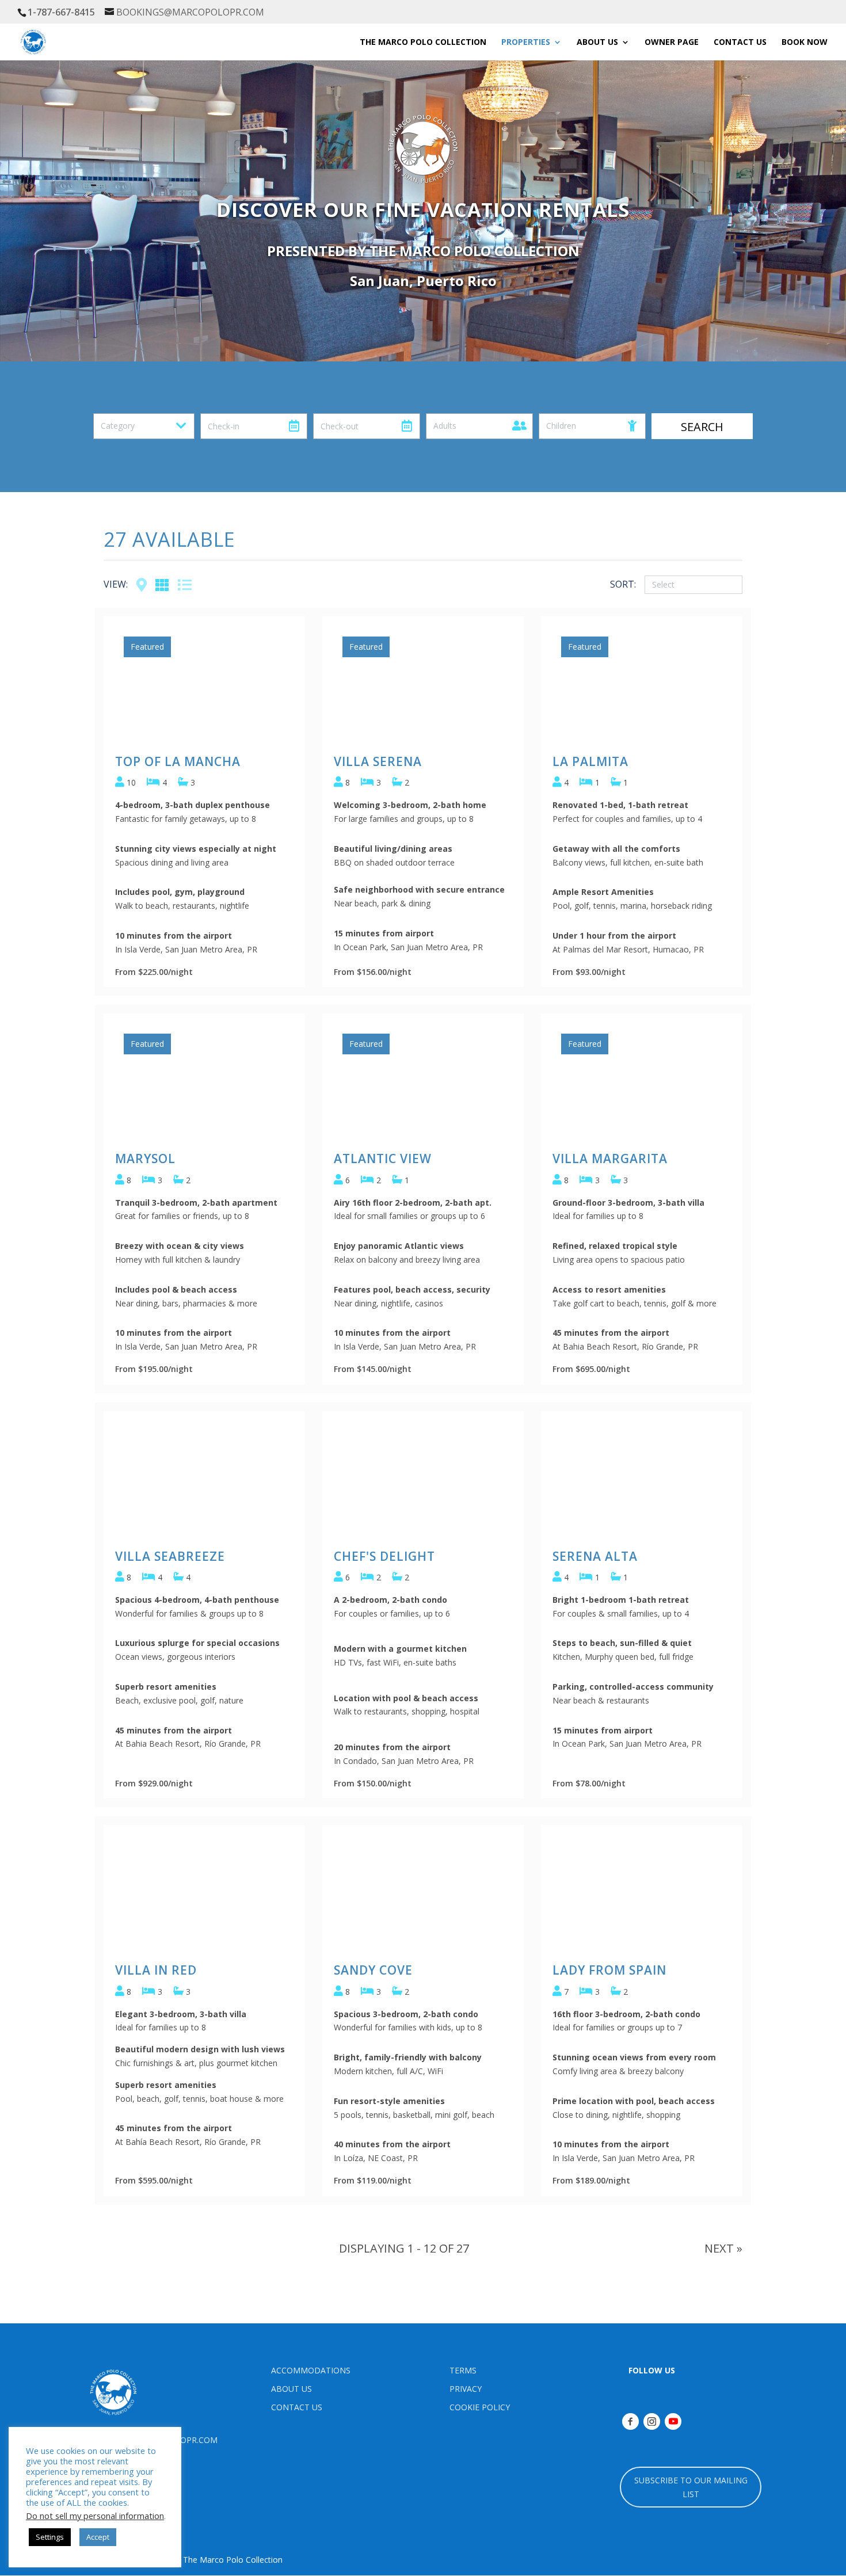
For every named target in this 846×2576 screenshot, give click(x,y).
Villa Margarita (610, 1159)
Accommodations (311, 2370)
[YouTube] (673, 2421)
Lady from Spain (609, 1970)
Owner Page (672, 43)
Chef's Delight (384, 1556)
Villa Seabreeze (170, 1556)
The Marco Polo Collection (423, 43)
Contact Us (740, 43)
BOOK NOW (805, 43)
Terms (463, 2370)
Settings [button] (50, 2537)
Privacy (466, 2389)
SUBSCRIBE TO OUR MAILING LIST (691, 2487)
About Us (291, 2389)
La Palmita (590, 761)
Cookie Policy (480, 2407)
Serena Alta (595, 1556)
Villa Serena (378, 761)
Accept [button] (98, 2537)
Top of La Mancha (178, 761)
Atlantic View (383, 1159)
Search (702, 427)
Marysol (145, 1159)
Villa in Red (156, 1970)
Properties (526, 43)
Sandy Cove (373, 1970)
